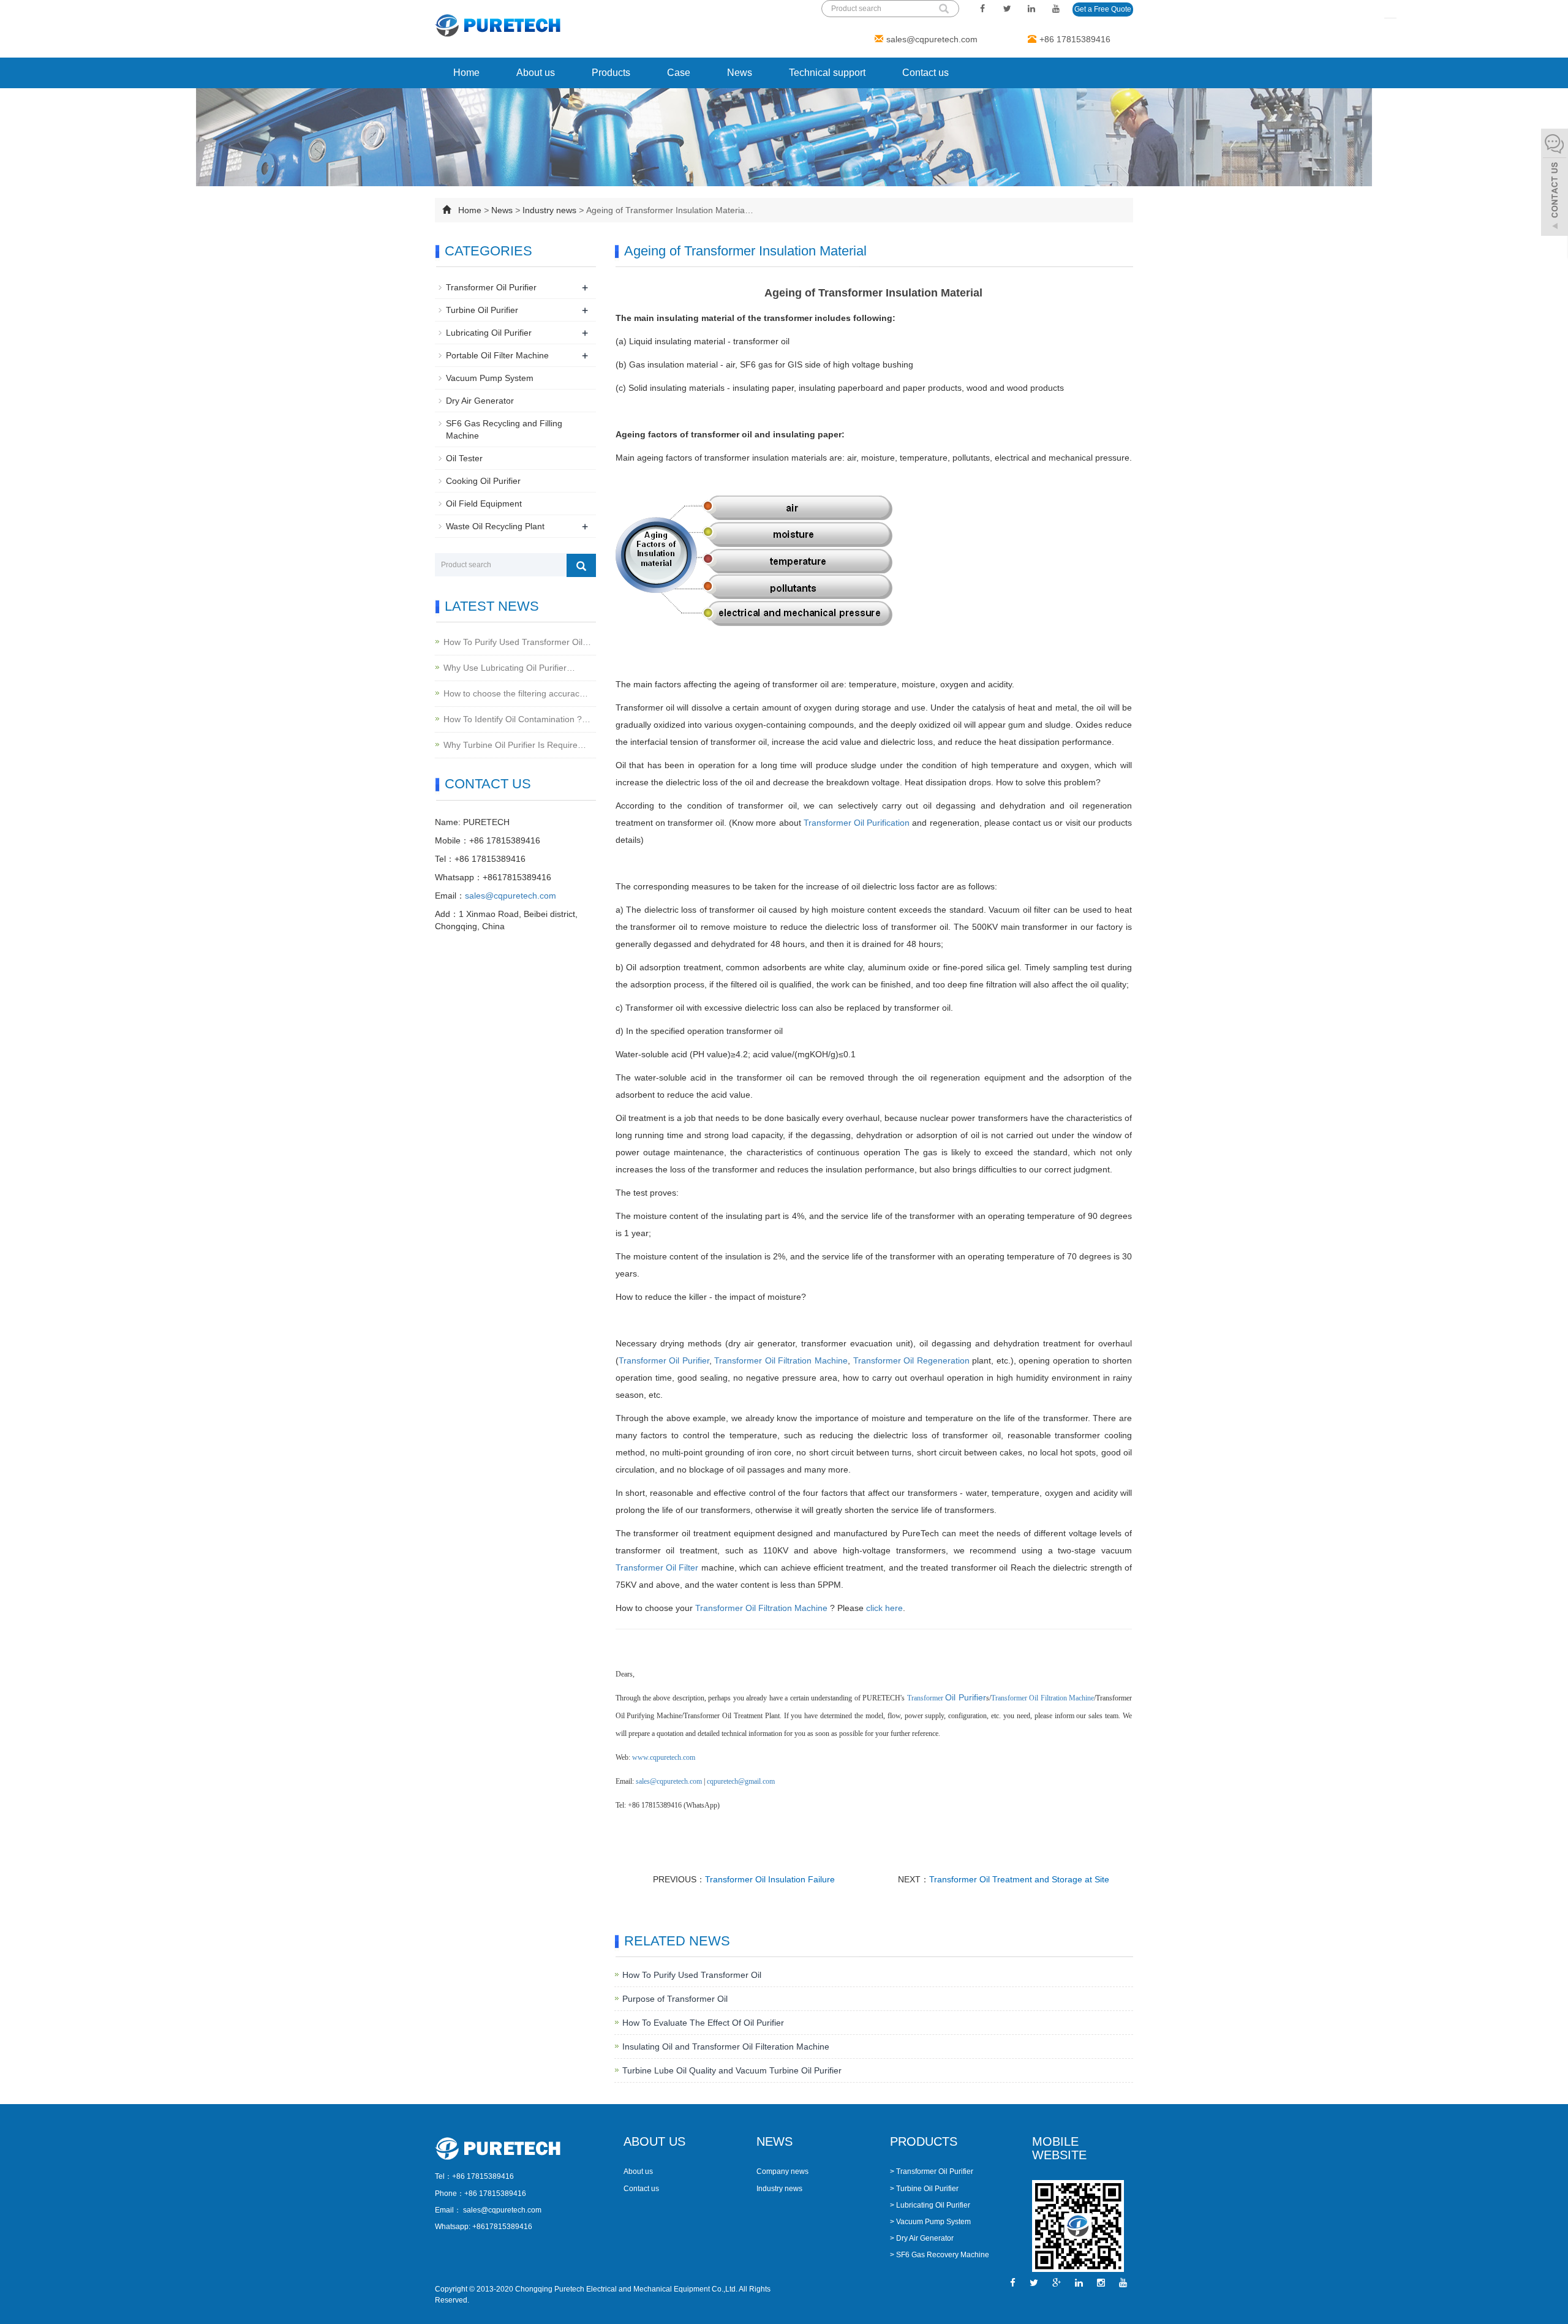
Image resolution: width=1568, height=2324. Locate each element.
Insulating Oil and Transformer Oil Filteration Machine (726, 2047)
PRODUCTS (924, 2141)
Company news (782, 2171)
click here (884, 1608)
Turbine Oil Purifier (482, 310)
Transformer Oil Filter (657, 1568)
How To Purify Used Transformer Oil (692, 1975)
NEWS (775, 2141)
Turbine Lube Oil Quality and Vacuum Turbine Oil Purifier (732, 2070)
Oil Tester (464, 458)
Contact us (925, 73)
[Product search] (581, 565)
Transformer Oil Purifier (491, 287)
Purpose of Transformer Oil (675, 1999)
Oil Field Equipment (484, 504)
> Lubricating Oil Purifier (930, 2205)
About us (536, 73)
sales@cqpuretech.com (932, 39)
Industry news (549, 210)
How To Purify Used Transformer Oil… (517, 642)
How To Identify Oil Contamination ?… (517, 719)
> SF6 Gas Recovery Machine (940, 2255)
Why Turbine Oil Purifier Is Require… (515, 745)
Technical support (827, 73)
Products (611, 73)
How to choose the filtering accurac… (516, 693)
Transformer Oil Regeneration (911, 1360)
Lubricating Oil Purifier (489, 333)
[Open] (1555, 184)
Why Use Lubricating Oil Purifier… (509, 668)
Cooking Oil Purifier (483, 481)
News (740, 73)
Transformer (644, 1360)
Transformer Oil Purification (857, 823)
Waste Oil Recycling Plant (495, 526)
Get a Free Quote (1103, 9)
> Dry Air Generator (922, 2238)
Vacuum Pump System (490, 378)
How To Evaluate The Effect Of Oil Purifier (703, 2023)
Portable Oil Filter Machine (497, 355)
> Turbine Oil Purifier (924, 2189)
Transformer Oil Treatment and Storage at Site (1019, 1879)
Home (466, 73)
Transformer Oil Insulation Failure (770, 1879)
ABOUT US (654, 2141)
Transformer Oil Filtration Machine (781, 1360)
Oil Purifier (689, 1360)
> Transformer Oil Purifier (932, 2171)
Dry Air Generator (480, 401)
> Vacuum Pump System (930, 2222)
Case (679, 73)
